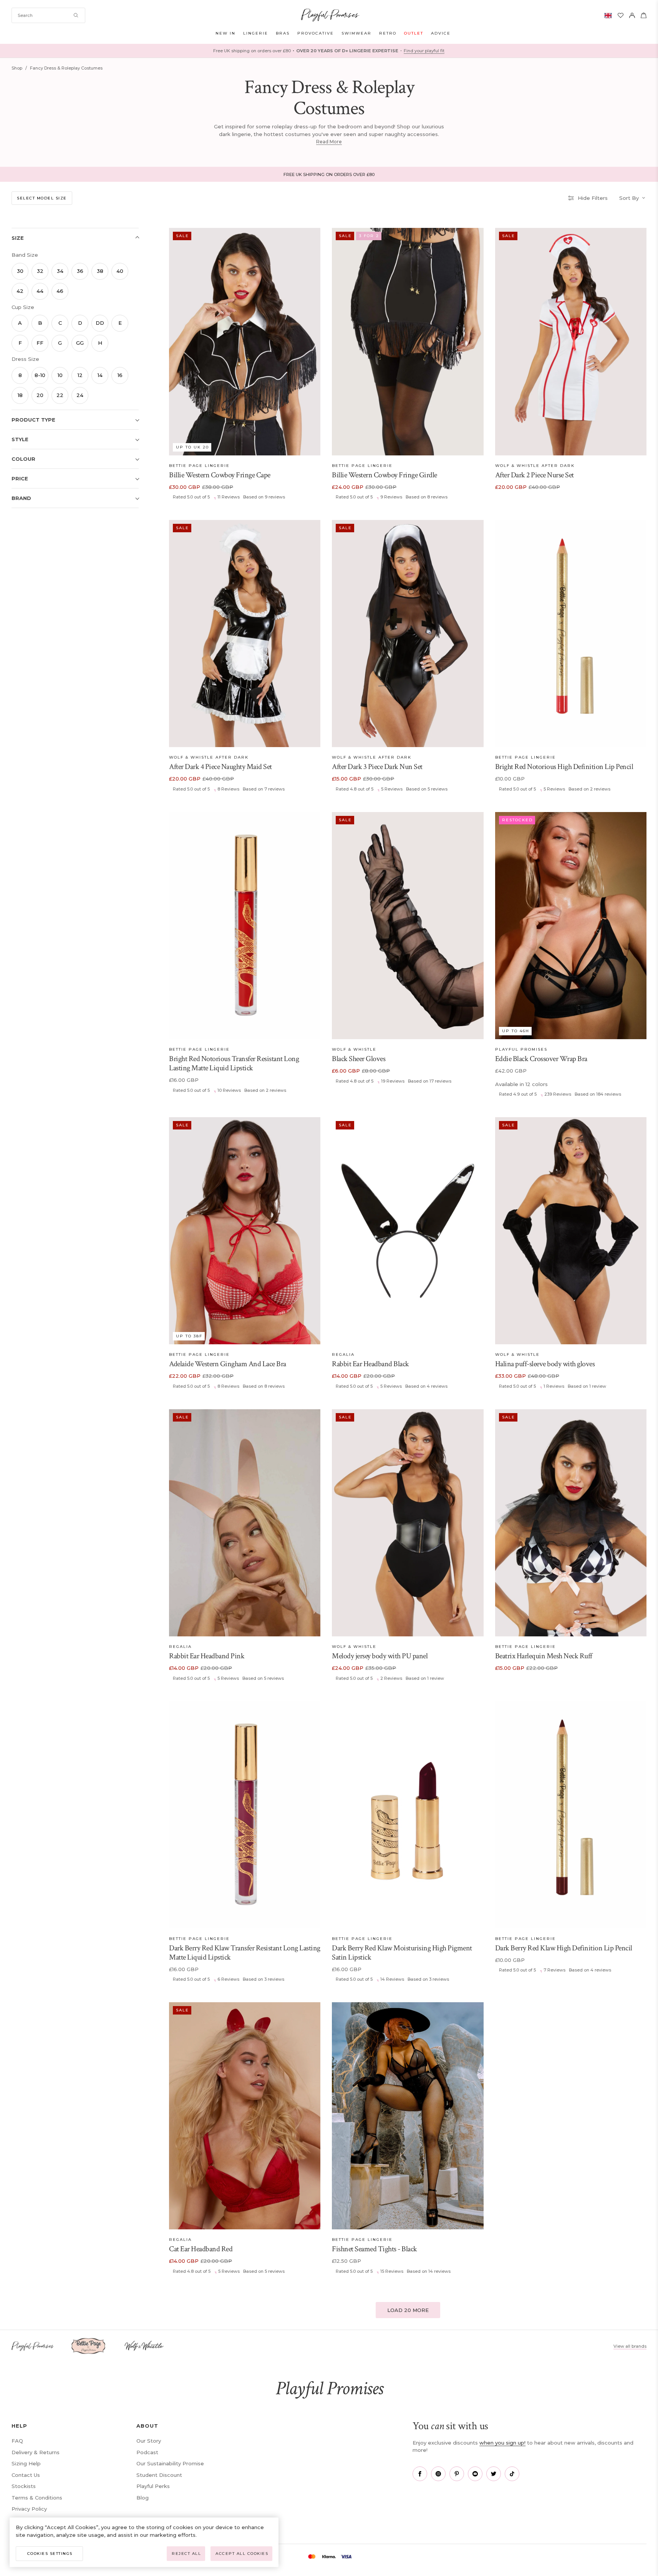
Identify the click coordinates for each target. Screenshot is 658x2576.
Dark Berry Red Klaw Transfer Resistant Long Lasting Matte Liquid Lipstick (245, 1953)
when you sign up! (502, 2443)
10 (60, 375)
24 (80, 395)
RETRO (388, 33)
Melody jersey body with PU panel (380, 1656)
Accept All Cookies (242, 2554)
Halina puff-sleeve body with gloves (545, 1364)
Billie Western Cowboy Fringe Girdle (385, 475)
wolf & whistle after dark (535, 466)
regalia (343, 1354)
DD (100, 323)
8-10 (40, 375)
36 (80, 271)
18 (20, 395)
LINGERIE (256, 33)
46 (60, 291)
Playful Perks (153, 2486)
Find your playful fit (424, 51)
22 (60, 395)
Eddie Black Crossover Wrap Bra (541, 1059)
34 (60, 271)
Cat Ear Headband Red (201, 2249)
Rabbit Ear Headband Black (370, 1364)
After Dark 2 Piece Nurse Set (535, 475)
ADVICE (441, 33)
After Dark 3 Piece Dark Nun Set (377, 767)
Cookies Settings (50, 2554)
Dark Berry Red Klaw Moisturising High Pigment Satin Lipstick (402, 1953)
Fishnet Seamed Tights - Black (375, 2249)
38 (100, 271)
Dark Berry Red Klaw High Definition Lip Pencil (564, 1948)
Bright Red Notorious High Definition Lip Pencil (564, 767)
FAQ (17, 2441)
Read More (329, 142)
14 (100, 375)
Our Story (149, 2441)
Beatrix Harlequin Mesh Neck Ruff (544, 1656)
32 (40, 271)
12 (80, 375)
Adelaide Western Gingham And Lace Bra (228, 1364)
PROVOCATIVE (316, 33)
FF (40, 343)
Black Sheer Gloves (359, 1059)
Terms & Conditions (37, 2498)
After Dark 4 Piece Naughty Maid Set (220, 767)
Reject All (186, 2554)
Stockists (24, 2486)
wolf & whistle (354, 1049)
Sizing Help (26, 2463)
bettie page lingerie (199, 466)
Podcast (147, 2452)
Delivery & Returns (36, 2452)
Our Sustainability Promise (170, 2463)
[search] (48, 15)
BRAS (283, 33)
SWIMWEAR (356, 33)
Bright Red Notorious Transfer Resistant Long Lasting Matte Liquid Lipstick (234, 1063)
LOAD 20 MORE (408, 2310)
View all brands (630, 2346)
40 (120, 271)
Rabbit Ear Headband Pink (207, 1656)
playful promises (521, 1049)
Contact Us (26, 2475)
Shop (17, 68)
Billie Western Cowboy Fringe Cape (220, 475)
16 (120, 375)
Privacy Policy (29, 2509)
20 (40, 395)
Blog (143, 2498)
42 (20, 291)
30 (20, 271)
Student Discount (159, 2475)
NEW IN (225, 33)
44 (40, 291)
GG (80, 343)
